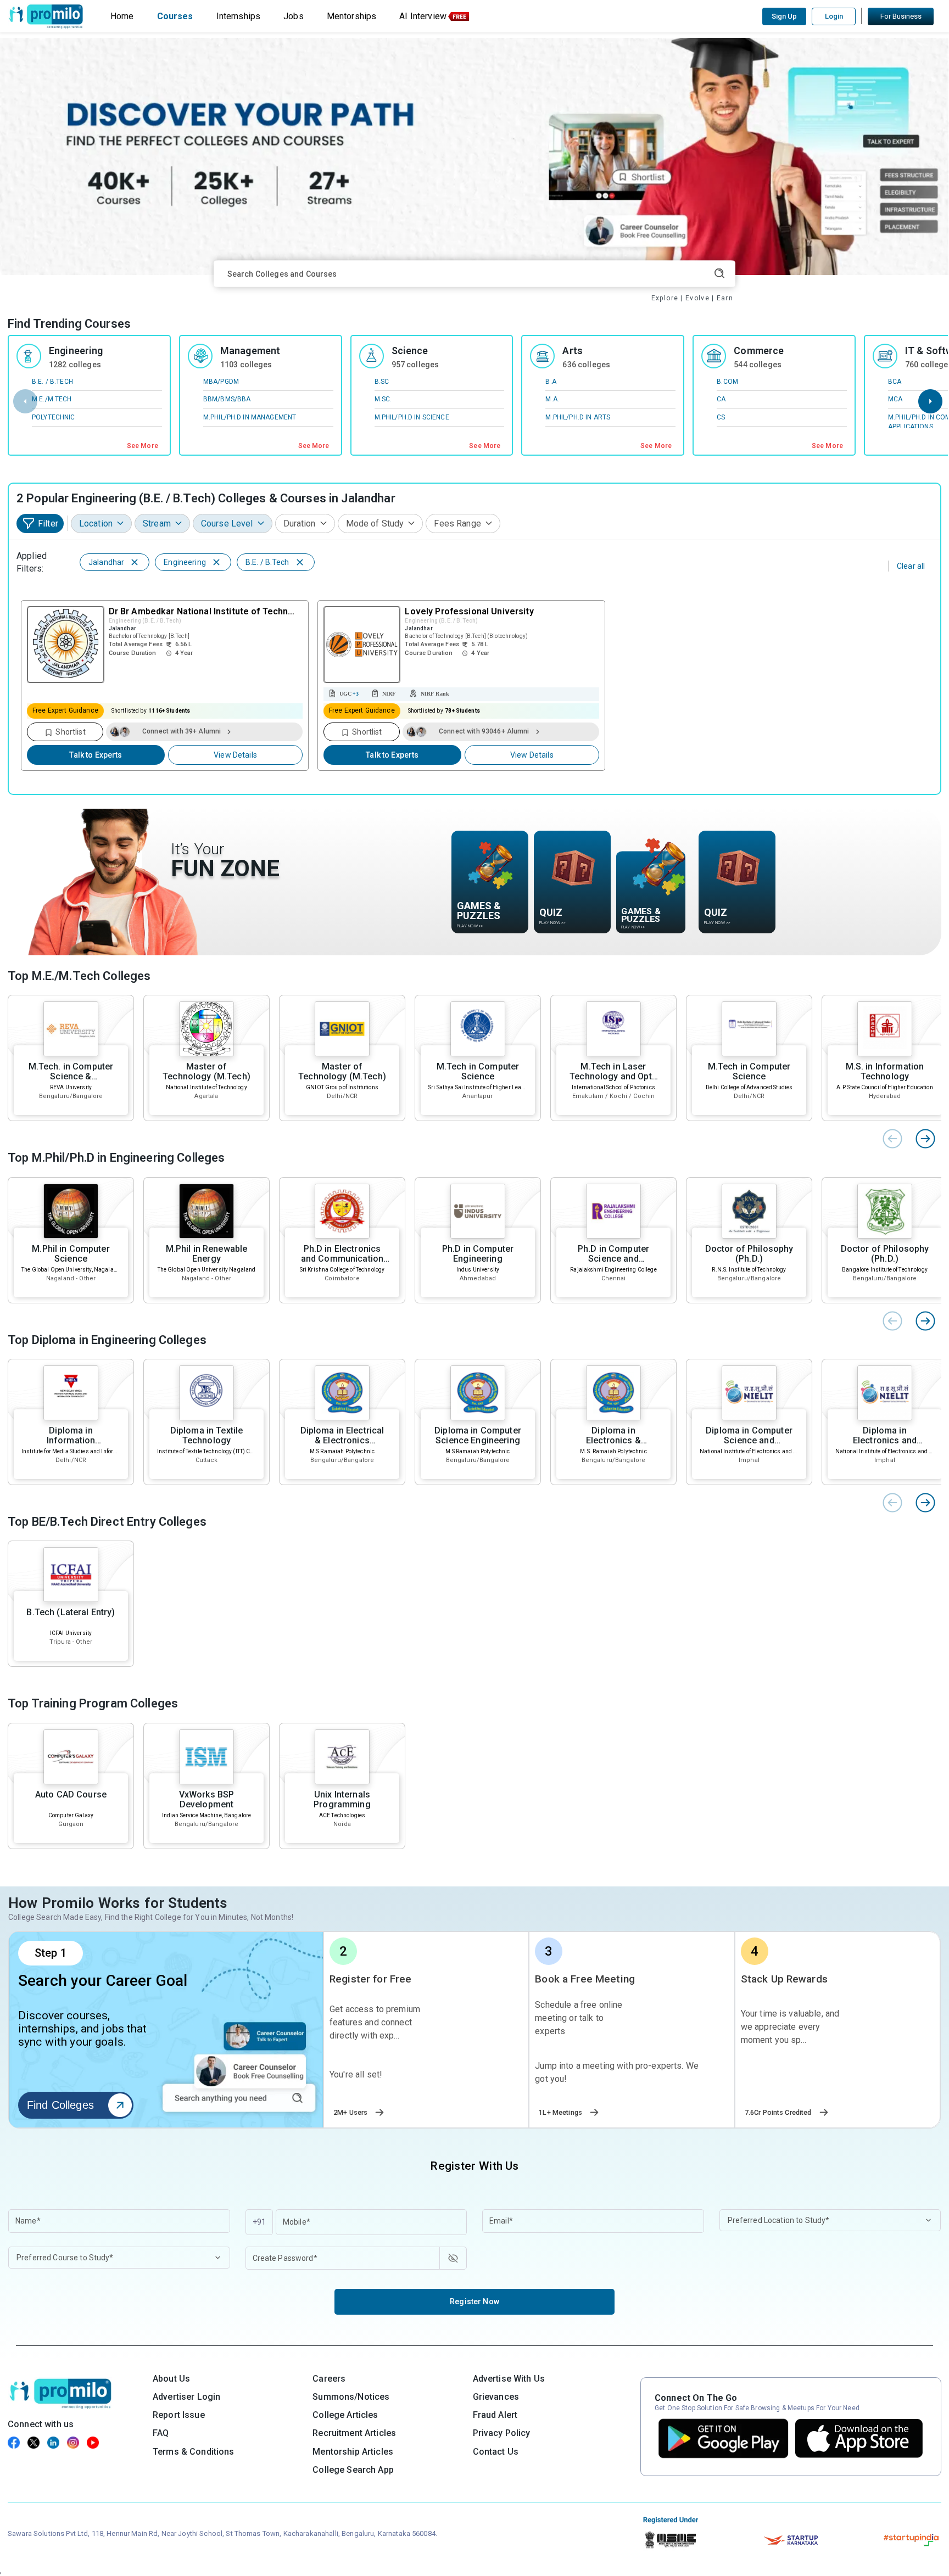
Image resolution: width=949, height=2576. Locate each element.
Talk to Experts (96, 755)
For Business (901, 16)
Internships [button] (239, 16)
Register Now (474, 2301)
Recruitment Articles (354, 2433)
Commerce (759, 351)
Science (410, 351)
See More (143, 446)
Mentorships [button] (352, 16)
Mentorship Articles (353, 2452)
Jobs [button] (294, 16)
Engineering (76, 351)
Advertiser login (186, 2397)
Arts (573, 351)
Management (250, 351)
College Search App (353, 2470)
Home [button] (122, 16)
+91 (259, 2222)
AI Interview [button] (423, 16)
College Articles (345, 2415)
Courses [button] (175, 16)
